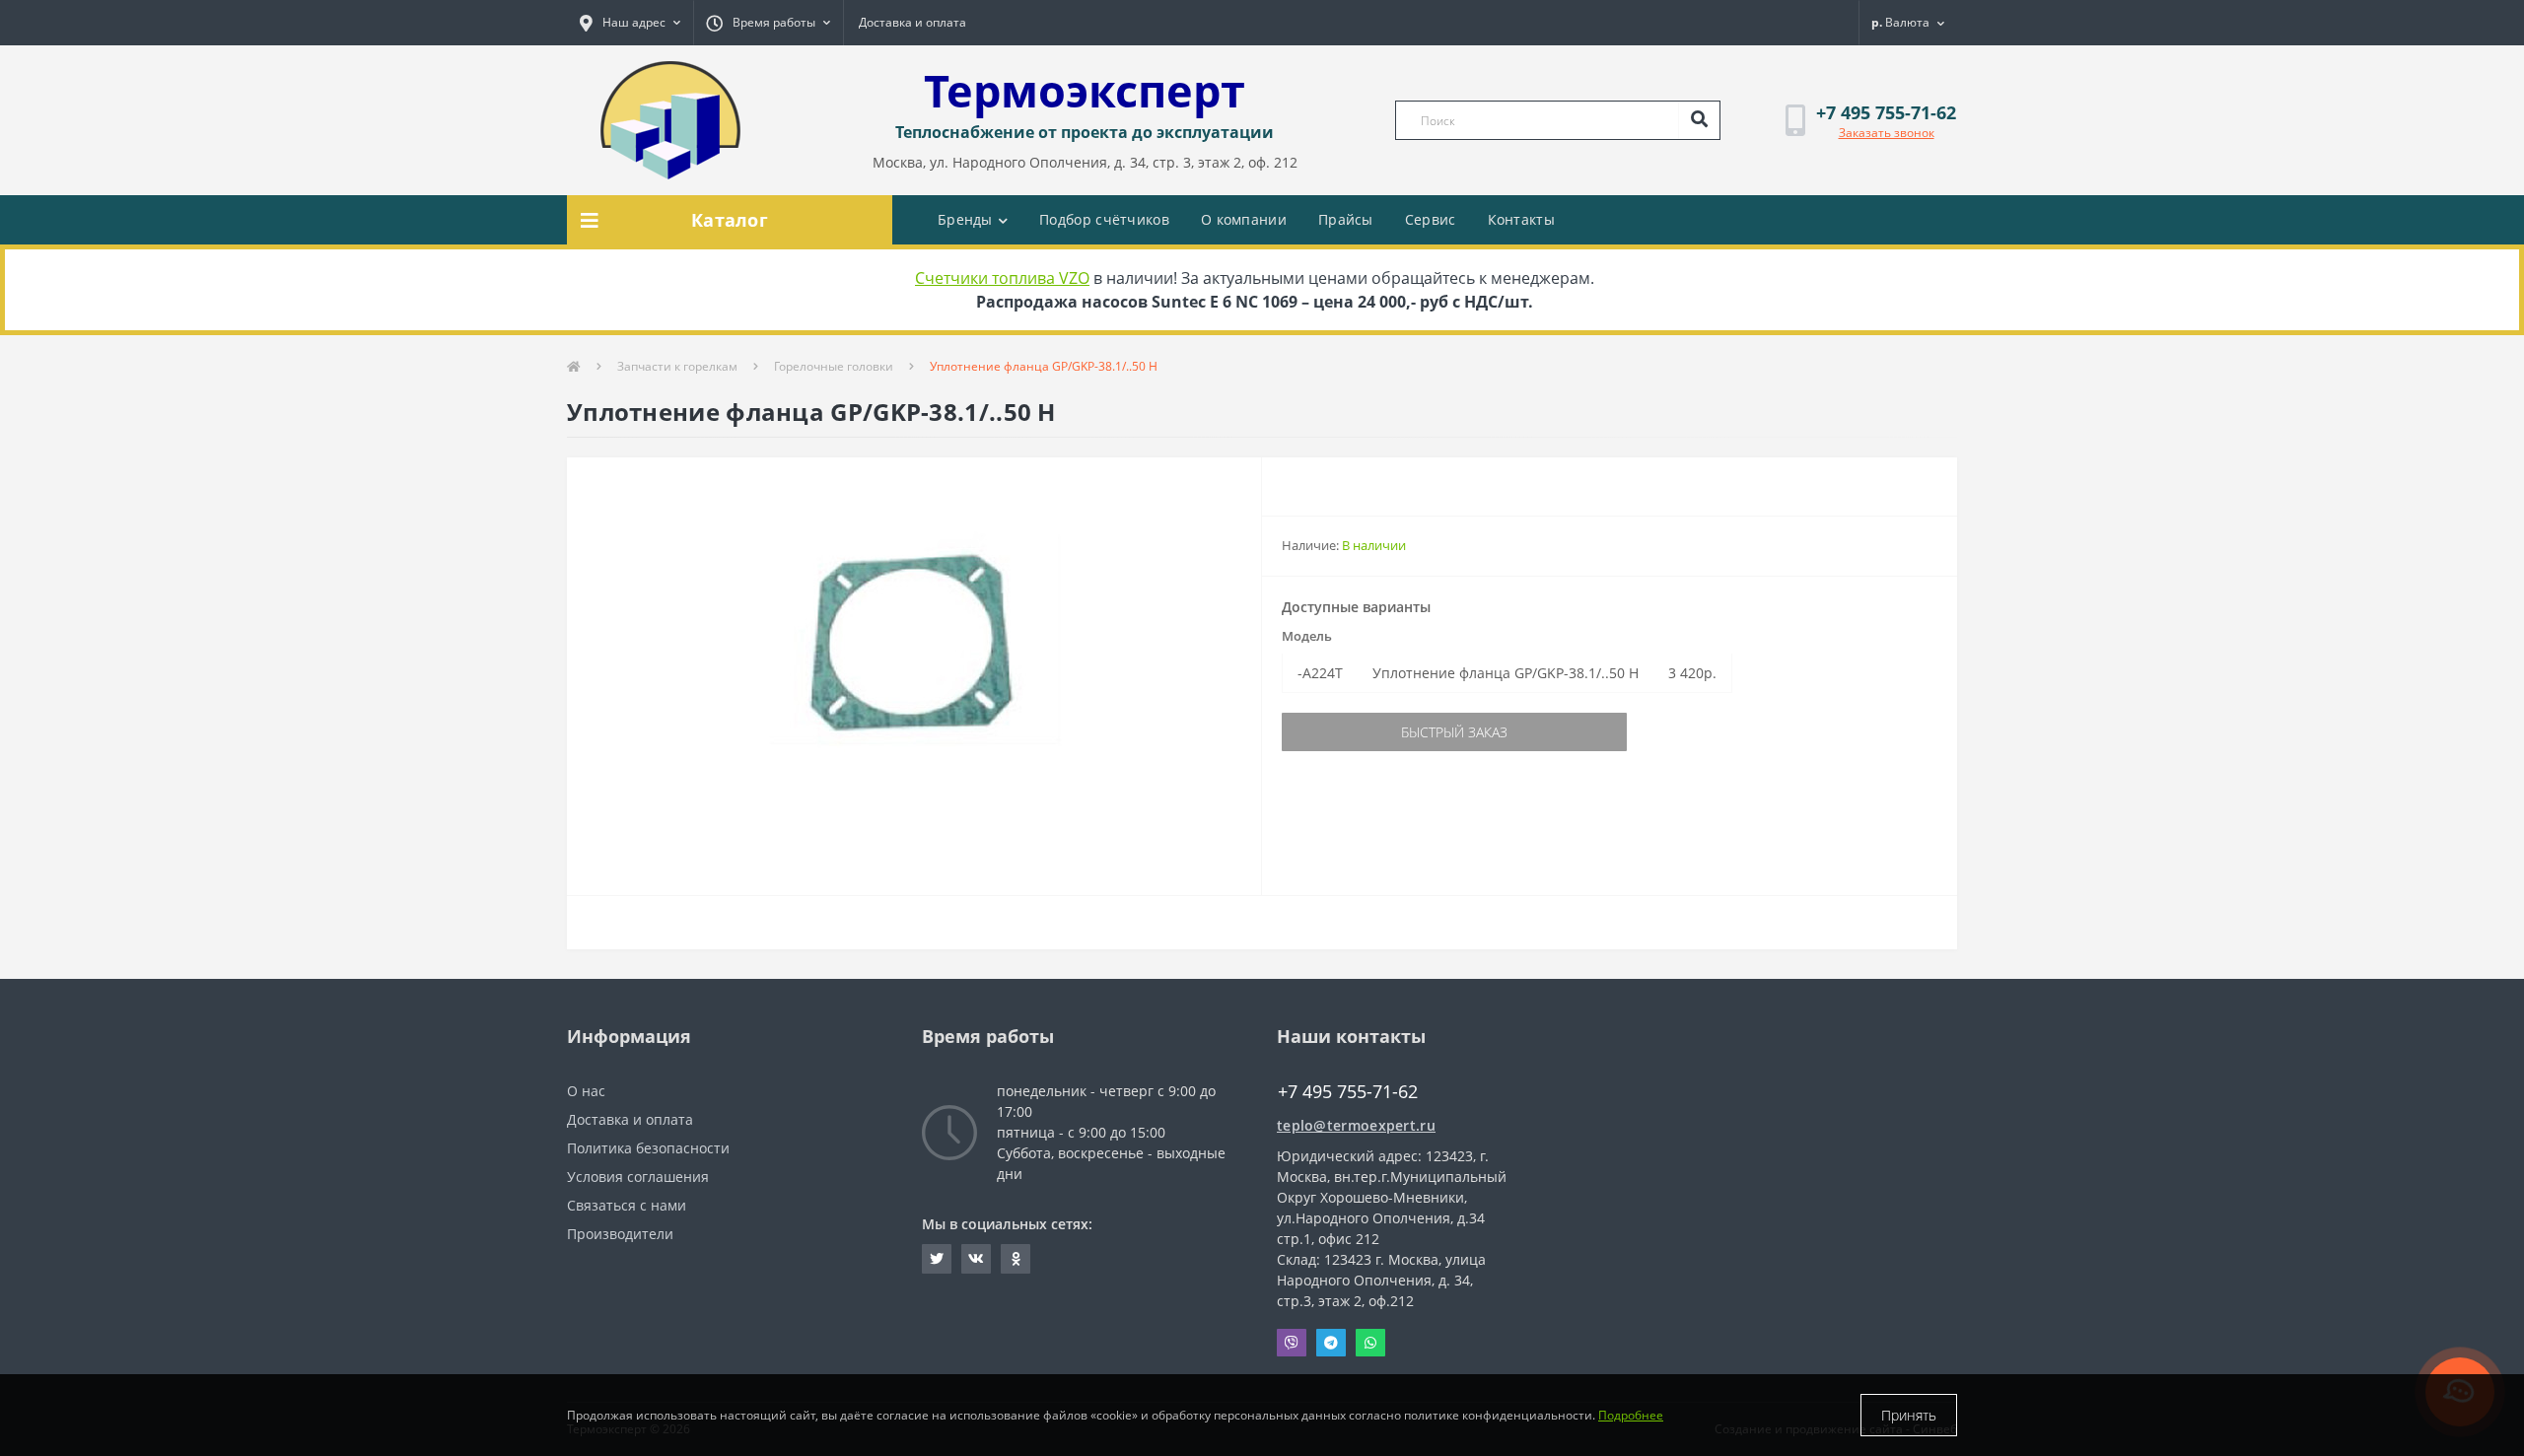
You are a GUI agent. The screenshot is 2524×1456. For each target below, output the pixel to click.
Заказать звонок (1887, 133)
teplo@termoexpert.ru (1356, 1125)
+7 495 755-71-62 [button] (1348, 1092)
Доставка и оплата (912, 22)
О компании (1244, 219)
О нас (586, 1091)
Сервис (1431, 219)
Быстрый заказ (1454, 732)
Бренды (965, 219)
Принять (1909, 1415)
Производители (620, 1234)
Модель (1307, 636)
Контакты (1521, 219)
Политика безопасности (648, 1148)
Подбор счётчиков (1104, 219)
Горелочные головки (834, 366)
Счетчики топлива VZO (1002, 278)
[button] (630, 23)
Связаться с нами (627, 1205)
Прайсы (1346, 219)
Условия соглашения (638, 1177)
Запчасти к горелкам (677, 366)
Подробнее (1631, 1415)
